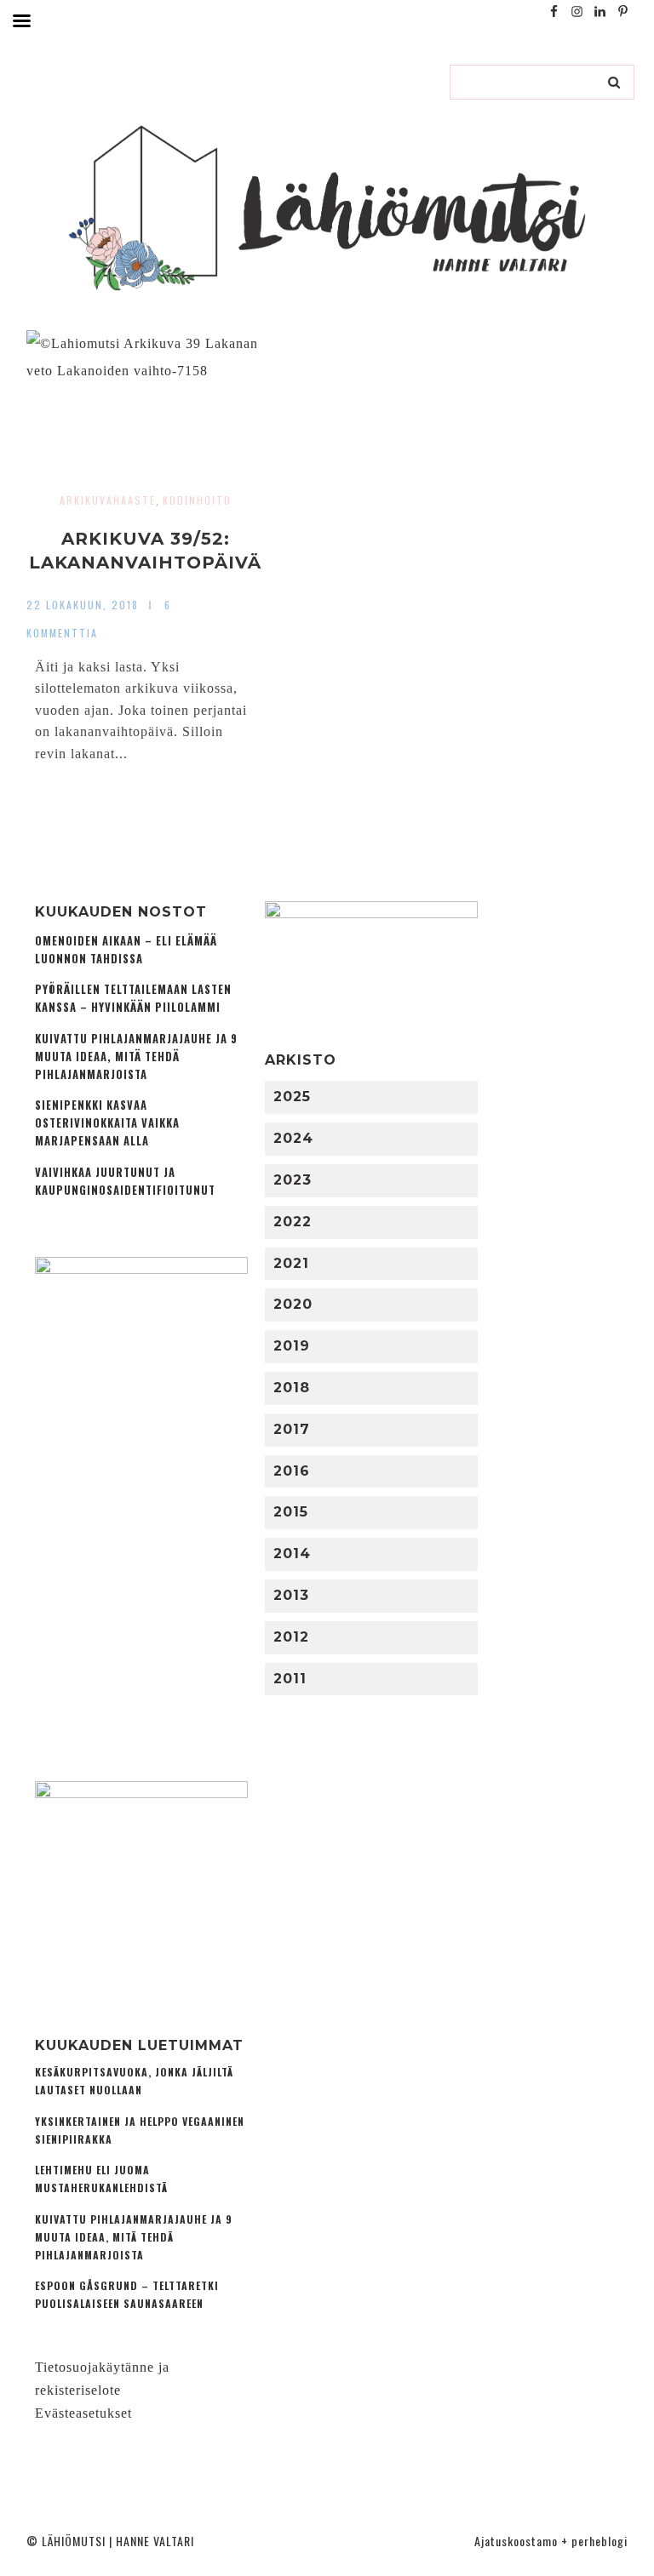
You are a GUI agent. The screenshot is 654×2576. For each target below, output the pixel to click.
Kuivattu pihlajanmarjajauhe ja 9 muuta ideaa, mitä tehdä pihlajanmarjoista (136, 1057)
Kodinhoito (197, 500)
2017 (292, 1429)
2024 (293, 1138)
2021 (291, 1263)
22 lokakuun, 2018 (83, 605)
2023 (293, 1180)
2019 (292, 1346)
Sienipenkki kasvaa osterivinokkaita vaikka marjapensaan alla (107, 1123)
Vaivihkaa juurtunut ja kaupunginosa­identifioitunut (125, 1181)
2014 (292, 1554)
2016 (292, 1471)
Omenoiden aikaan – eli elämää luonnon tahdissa (126, 950)
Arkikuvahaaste (108, 500)
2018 (292, 1388)
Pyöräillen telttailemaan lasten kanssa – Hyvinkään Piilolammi (133, 998)
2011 (290, 1679)
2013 (291, 1595)
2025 (292, 1097)
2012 (291, 1637)
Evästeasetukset (83, 2413)
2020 (293, 1304)
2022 (293, 1222)
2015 (291, 1512)
